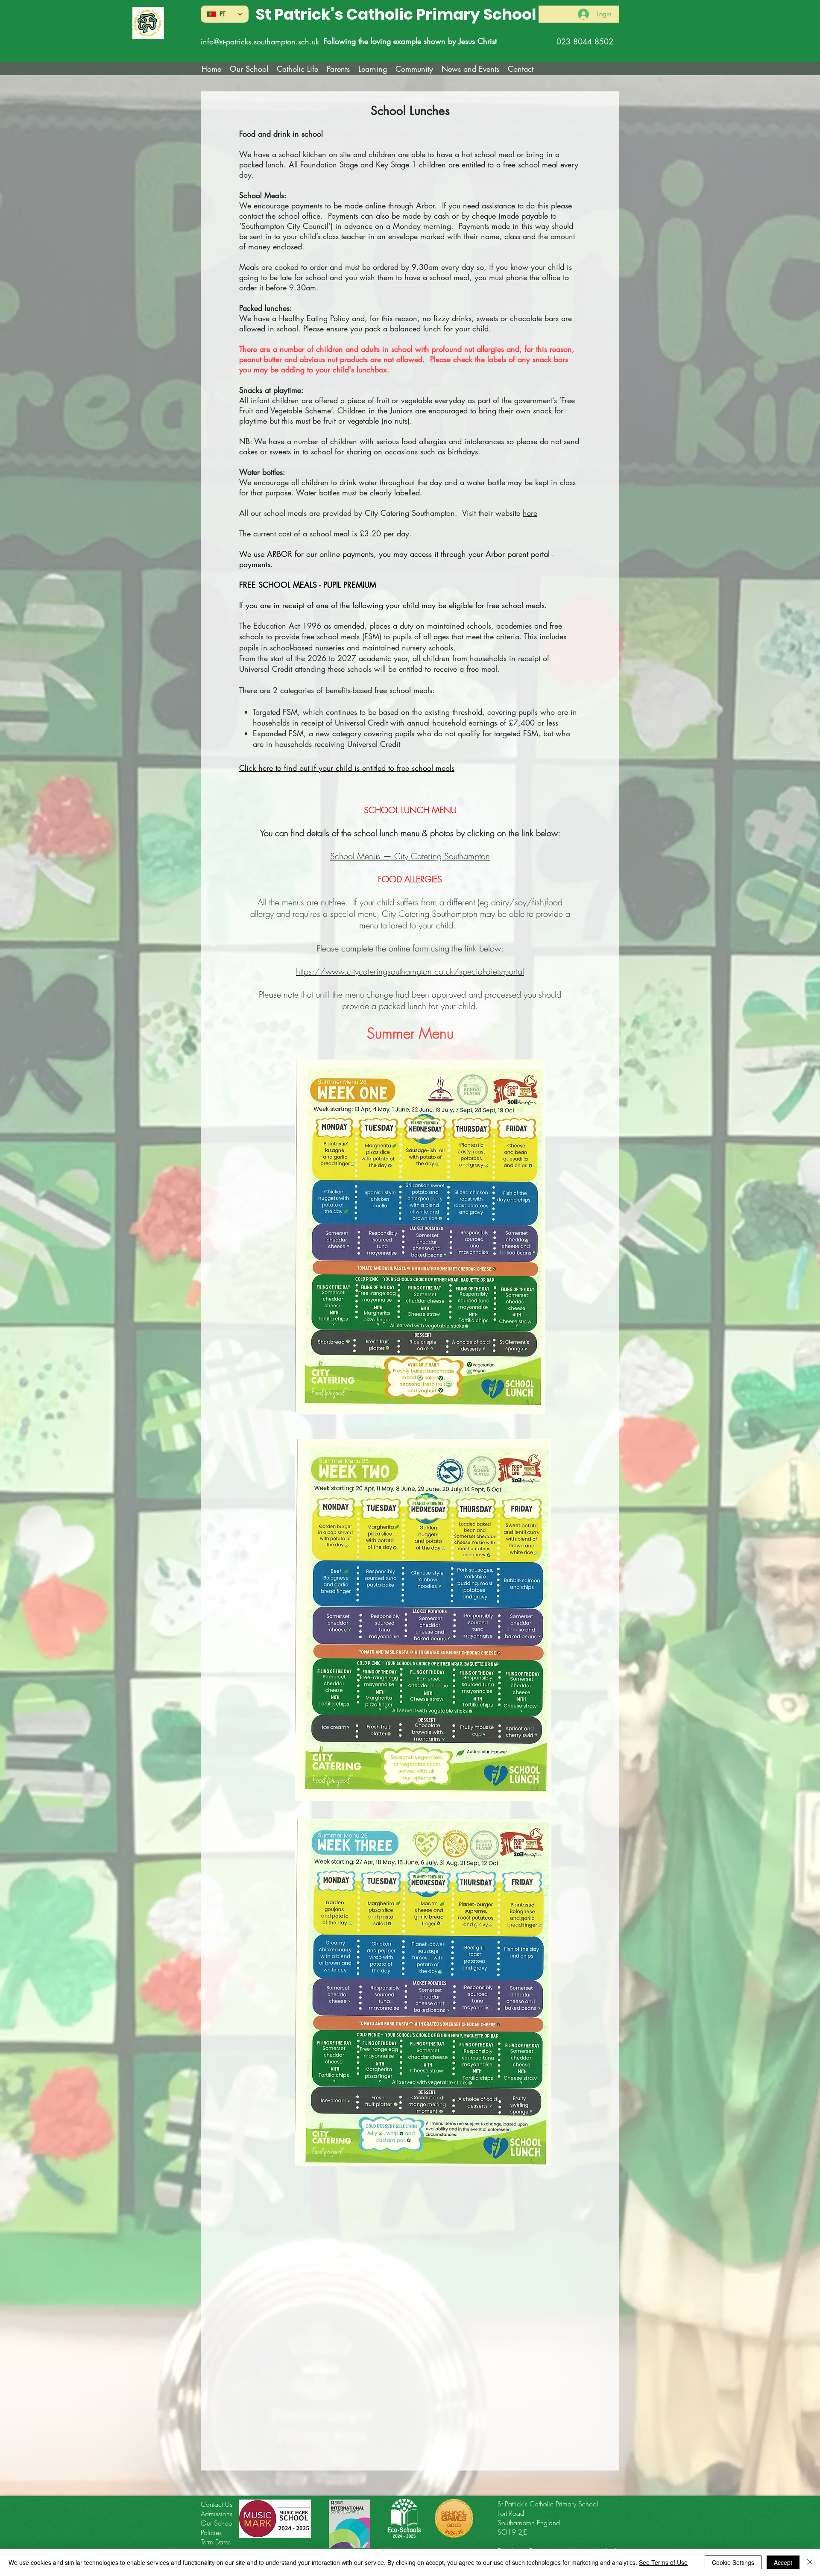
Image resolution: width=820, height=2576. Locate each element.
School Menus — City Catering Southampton (410, 856)
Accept (783, 2562)
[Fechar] (810, 2562)
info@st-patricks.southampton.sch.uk (260, 41)
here (530, 513)
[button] (297, 69)
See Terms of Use (663, 2562)
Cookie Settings (733, 2562)
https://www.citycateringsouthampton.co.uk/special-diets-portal (410, 971)
